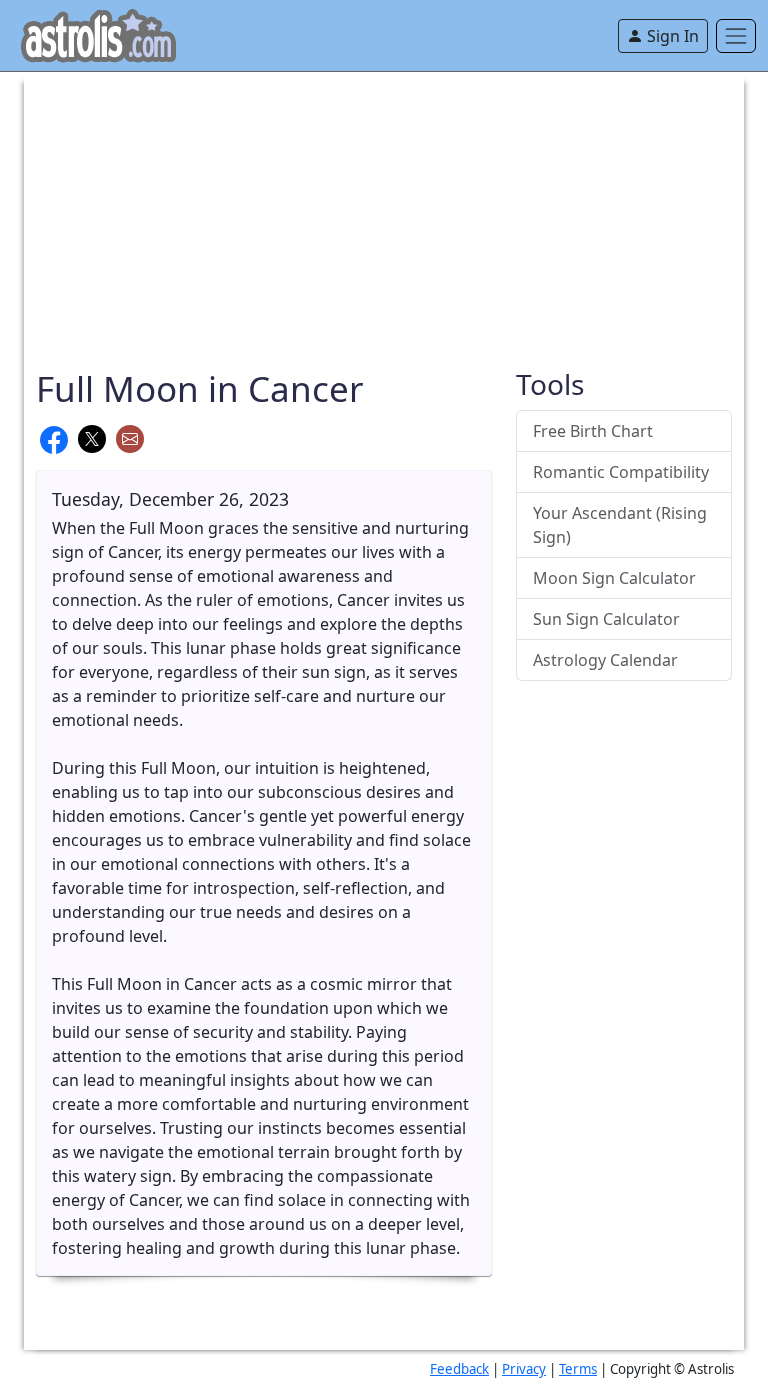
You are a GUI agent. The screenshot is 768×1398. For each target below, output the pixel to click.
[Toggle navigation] (736, 36)
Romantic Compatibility (621, 472)
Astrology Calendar (605, 660)
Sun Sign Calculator (606, 619)
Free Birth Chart (593, 431)
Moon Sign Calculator (614, 578)
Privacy (524, 1369)
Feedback (459, 1369)
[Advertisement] (384, 212)
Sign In (671, 36)
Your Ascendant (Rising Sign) (620, 525)
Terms (578, 1369)
